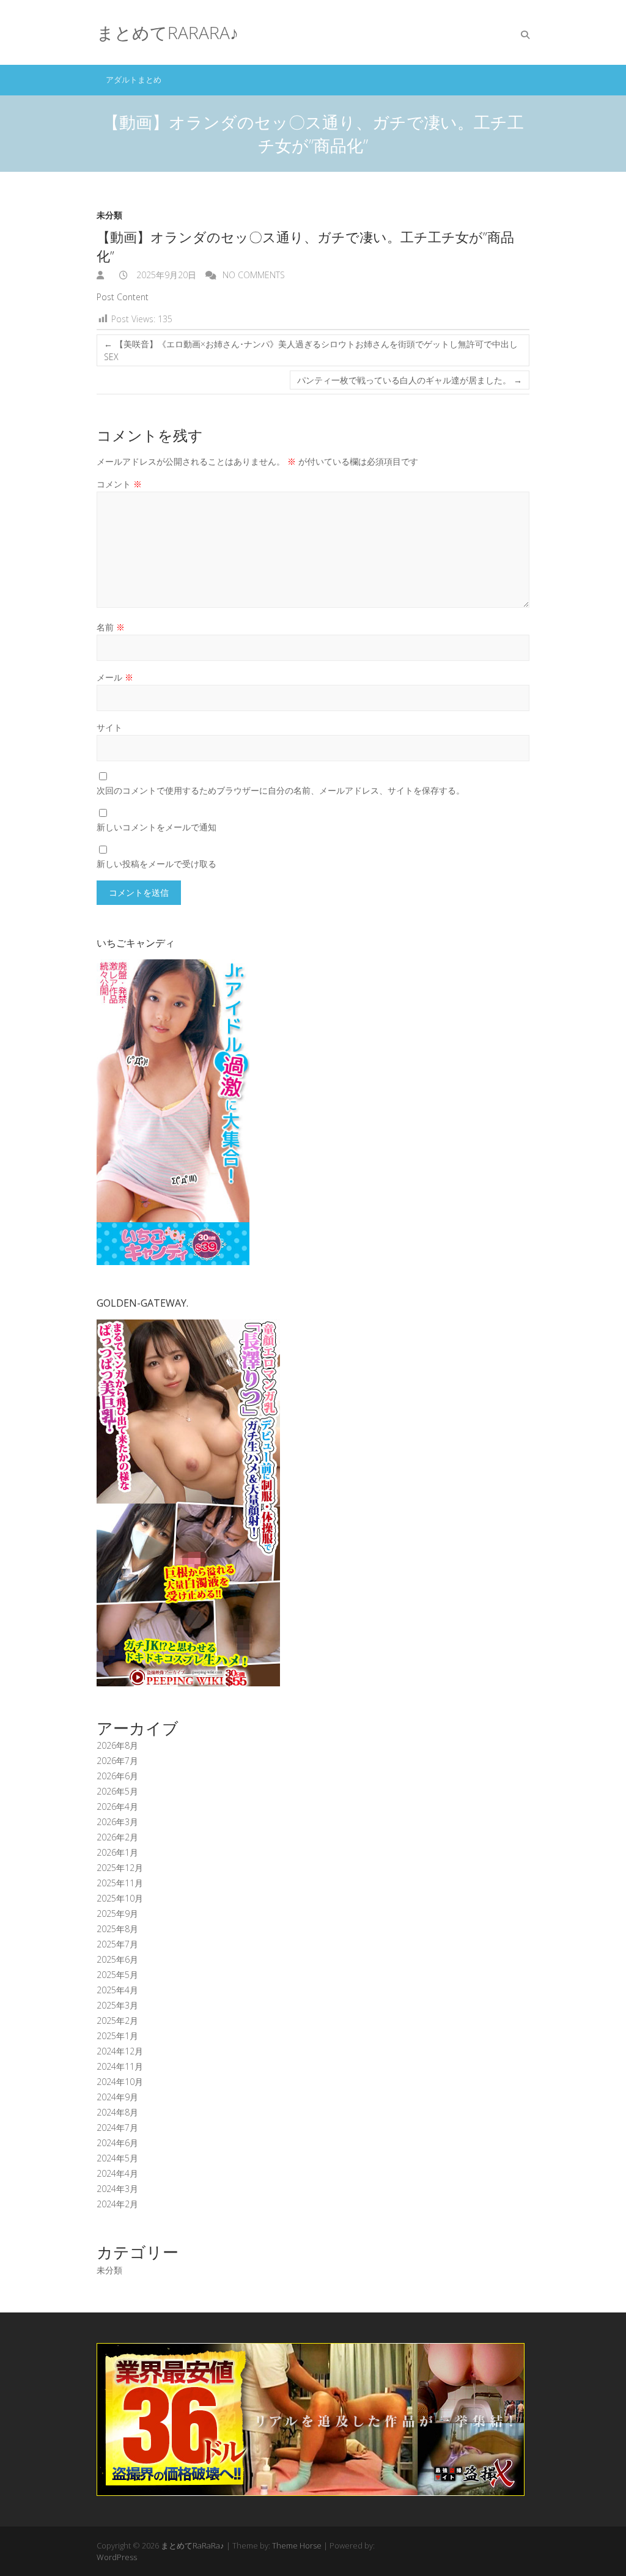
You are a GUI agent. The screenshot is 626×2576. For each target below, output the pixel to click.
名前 (111, 627)
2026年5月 (117, 1791)
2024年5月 (117, 2158)
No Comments (254, 275)
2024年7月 (117, 2128)
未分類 (109, 215)
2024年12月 (120, 2051)
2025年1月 (117, 2036)
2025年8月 (117, 1929)
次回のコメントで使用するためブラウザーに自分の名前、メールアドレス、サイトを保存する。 (281, 790)
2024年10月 (120, 2082)
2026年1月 (117, 1852)
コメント (119, 484)
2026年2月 (117, 1837)
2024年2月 (117, 2204)
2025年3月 (117, 2005)
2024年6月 (117, 2143)
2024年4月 (117, 2173)
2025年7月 (117, 1944)
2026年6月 (117, 1776)
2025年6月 (117, 1959)
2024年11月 (120, 2066)
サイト (109, 727)
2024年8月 (117, 2112)
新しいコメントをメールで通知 (156, 827)
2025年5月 (117, 1975)
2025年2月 (117, 2021)
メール (115, 677)
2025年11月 (120, 1883)
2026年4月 (117, 1807)
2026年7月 (117, 1761)
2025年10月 (120, 1898)
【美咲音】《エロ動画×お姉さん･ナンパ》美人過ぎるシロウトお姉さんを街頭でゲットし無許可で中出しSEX (311, 350)
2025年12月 (120, 1868)
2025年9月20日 (165, 275)
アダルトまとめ (134, 79)
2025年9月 (117, 1914)
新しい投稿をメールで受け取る (156, 864)
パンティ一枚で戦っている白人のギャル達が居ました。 (410, 380)
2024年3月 (117, 2189)
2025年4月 (117, 1990)
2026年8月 (117, 1745)
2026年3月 (117, 1822)
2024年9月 (117, 2097)
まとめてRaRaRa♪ (168, 32)
